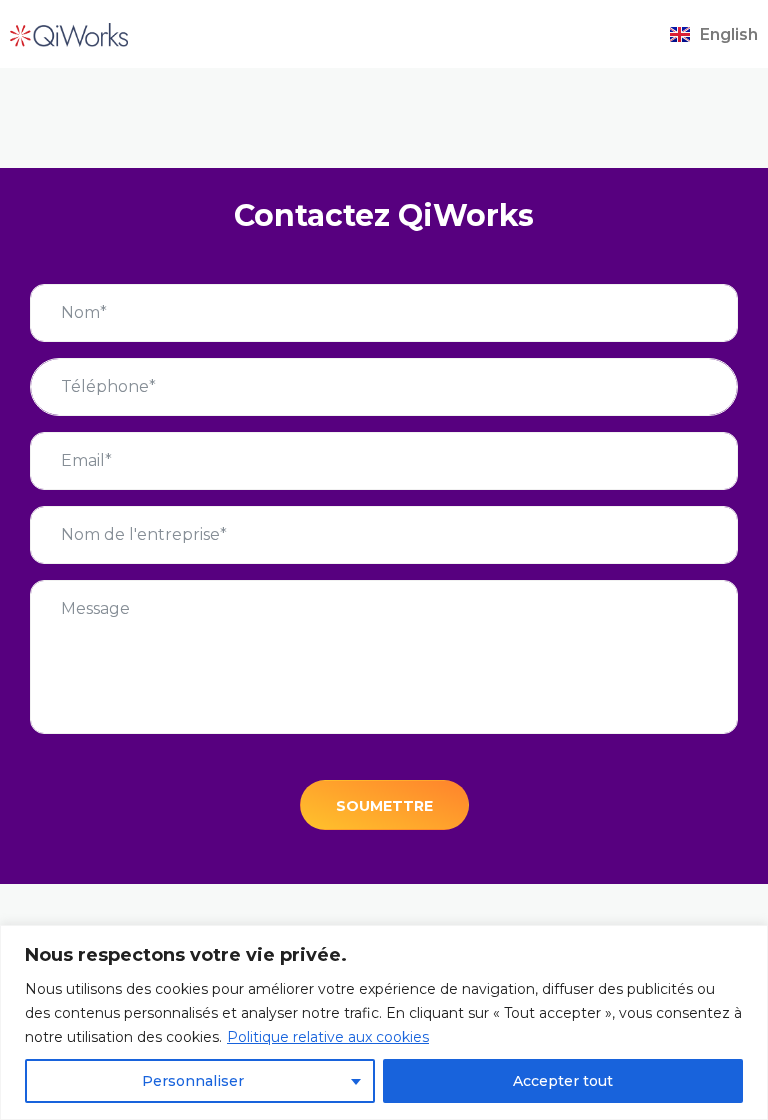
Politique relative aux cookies (328, 1037)
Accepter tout (563, 1081)
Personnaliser (193, 1081)
